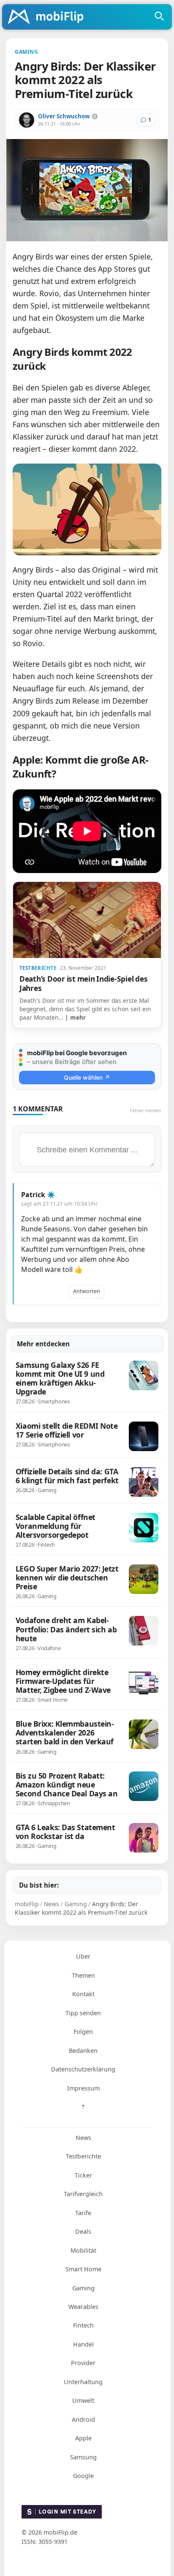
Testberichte (83, 2156)
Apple (83, 2438)
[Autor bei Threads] (95, 116)
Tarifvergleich (83, 2194)
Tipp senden (83, 2013)
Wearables (83, 2307)
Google (83, 2476)
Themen (83, 1975)
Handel (83, 2344)
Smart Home (83, 2269)
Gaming (83, 2288)
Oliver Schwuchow (64, 116)
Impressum (83, 2088)
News (83, 2138)
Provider (83, 2363)
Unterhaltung (83, 2382)
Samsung (83, 2457)
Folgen (83, 2032)
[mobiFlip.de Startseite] (49, 17)
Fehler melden (146, 1110)
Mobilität (83, 2250)
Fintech (83, 2325)
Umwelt (83, 2400)
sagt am (59, 1204)
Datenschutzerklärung (83, 2069)
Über (83, 1956)
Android (83, 2419)
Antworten (87, 1291)
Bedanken (83, 2051)
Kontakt (83, 1994)
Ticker (83, 2175)
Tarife (83, 2213)
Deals (83, 2231)
